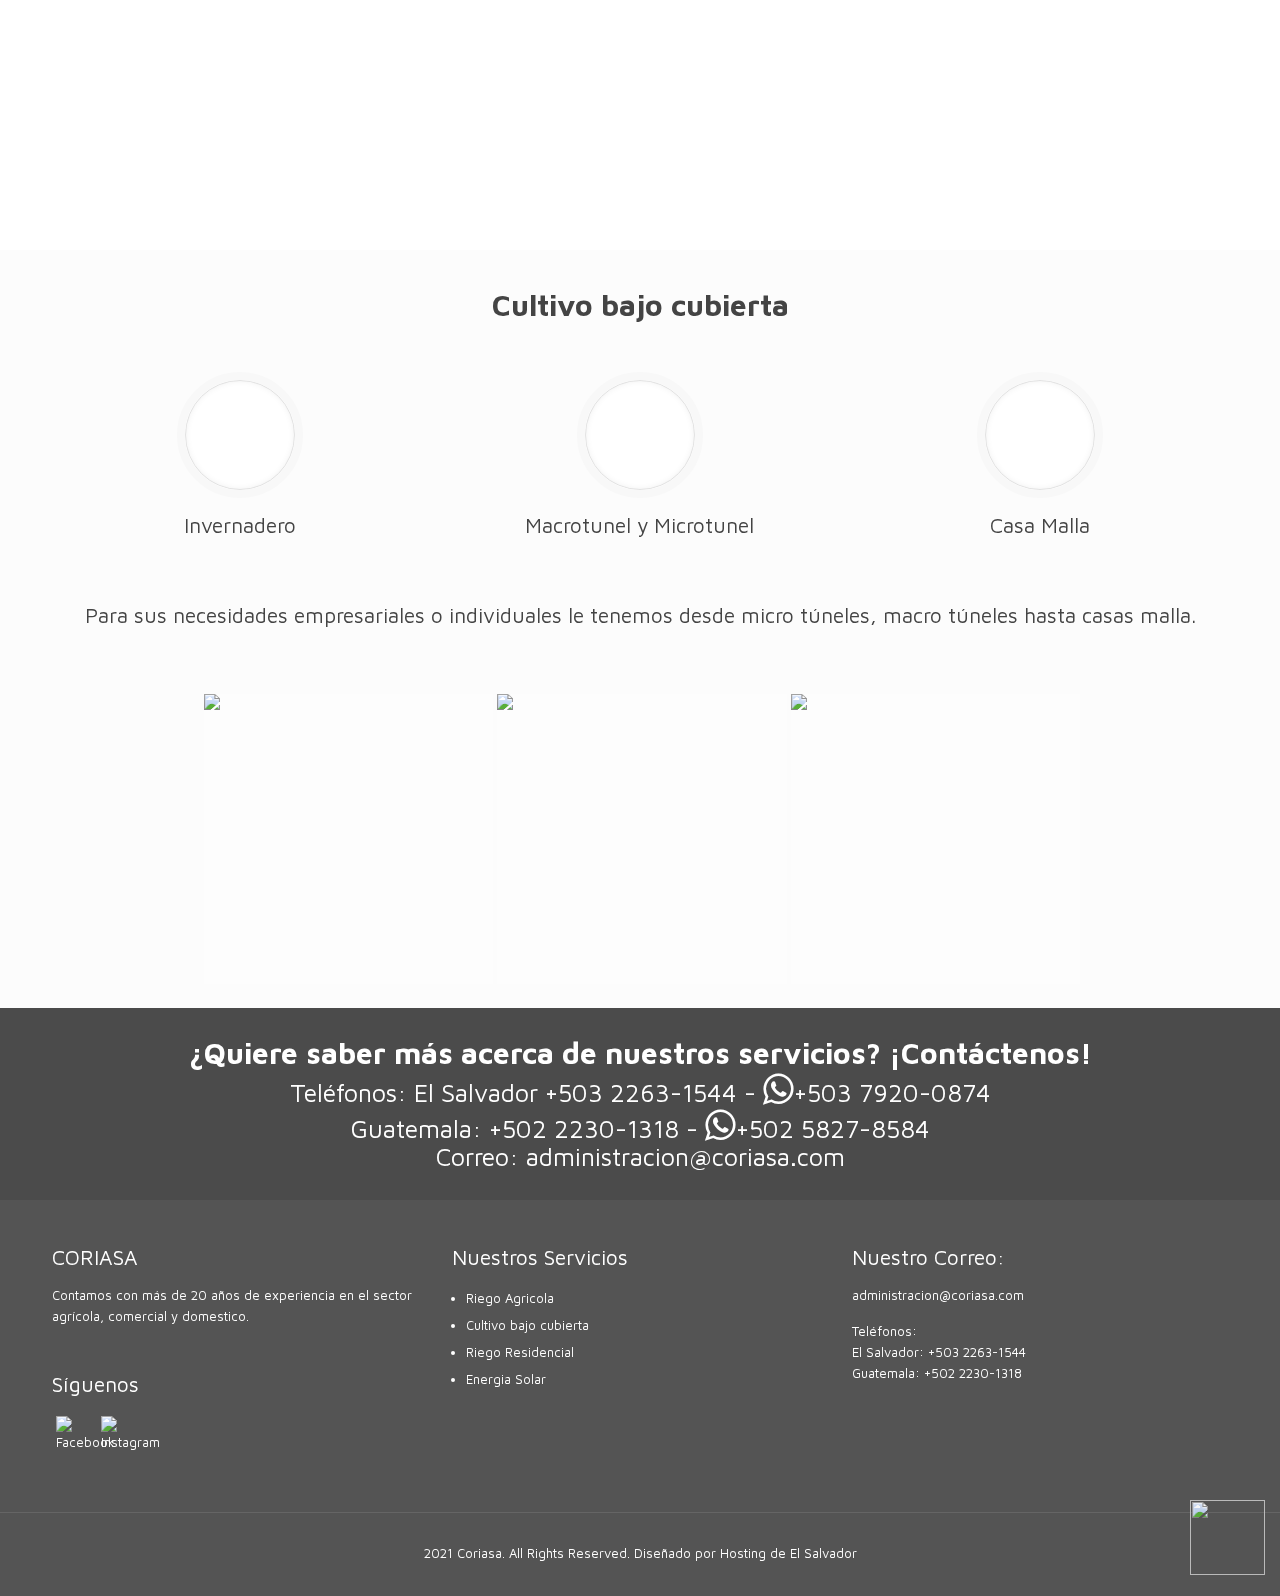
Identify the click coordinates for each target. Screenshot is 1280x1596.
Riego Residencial (520, 1352)
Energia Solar (506, 1379)
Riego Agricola (510, 1298)
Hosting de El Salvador (788, 1553)
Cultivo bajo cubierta (527, 1325)
